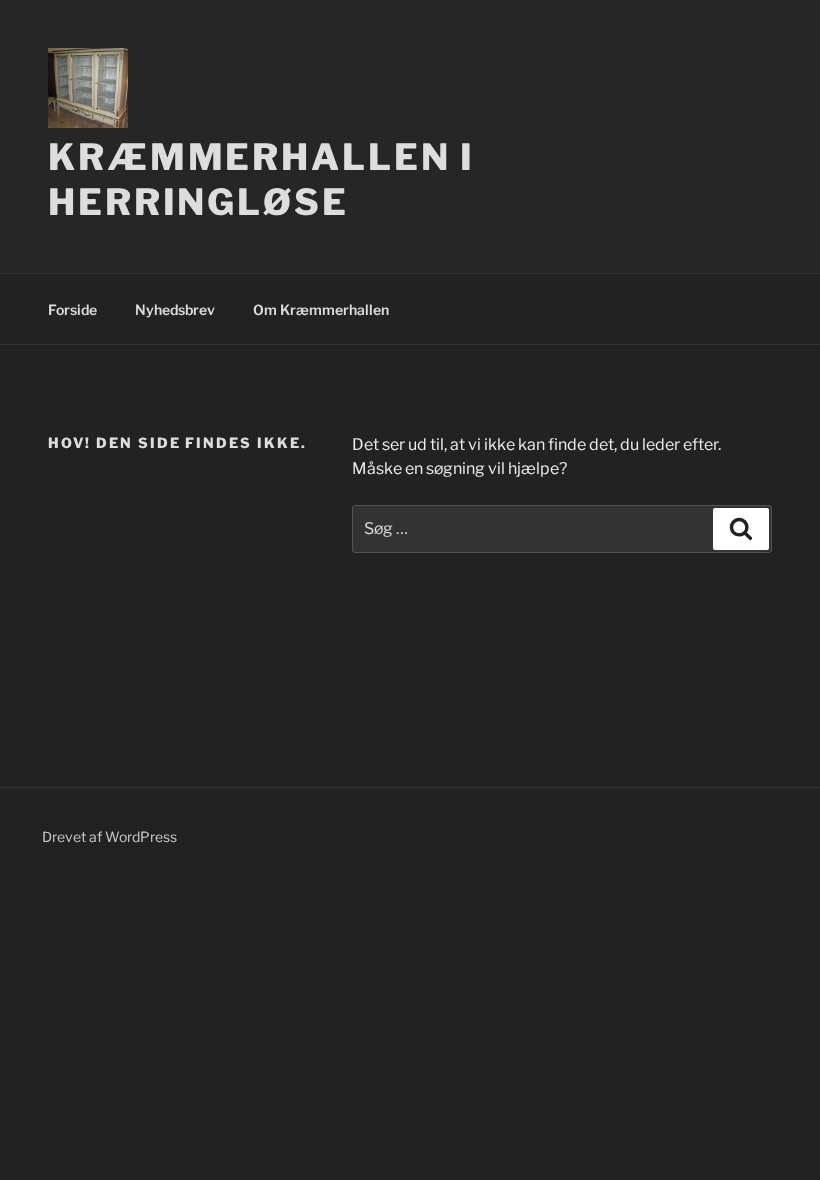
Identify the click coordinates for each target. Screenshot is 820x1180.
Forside (72, 309)
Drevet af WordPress (109, 836)
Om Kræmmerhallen (321, 309)
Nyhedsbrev (175, 309)
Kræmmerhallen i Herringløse (261, 179)
